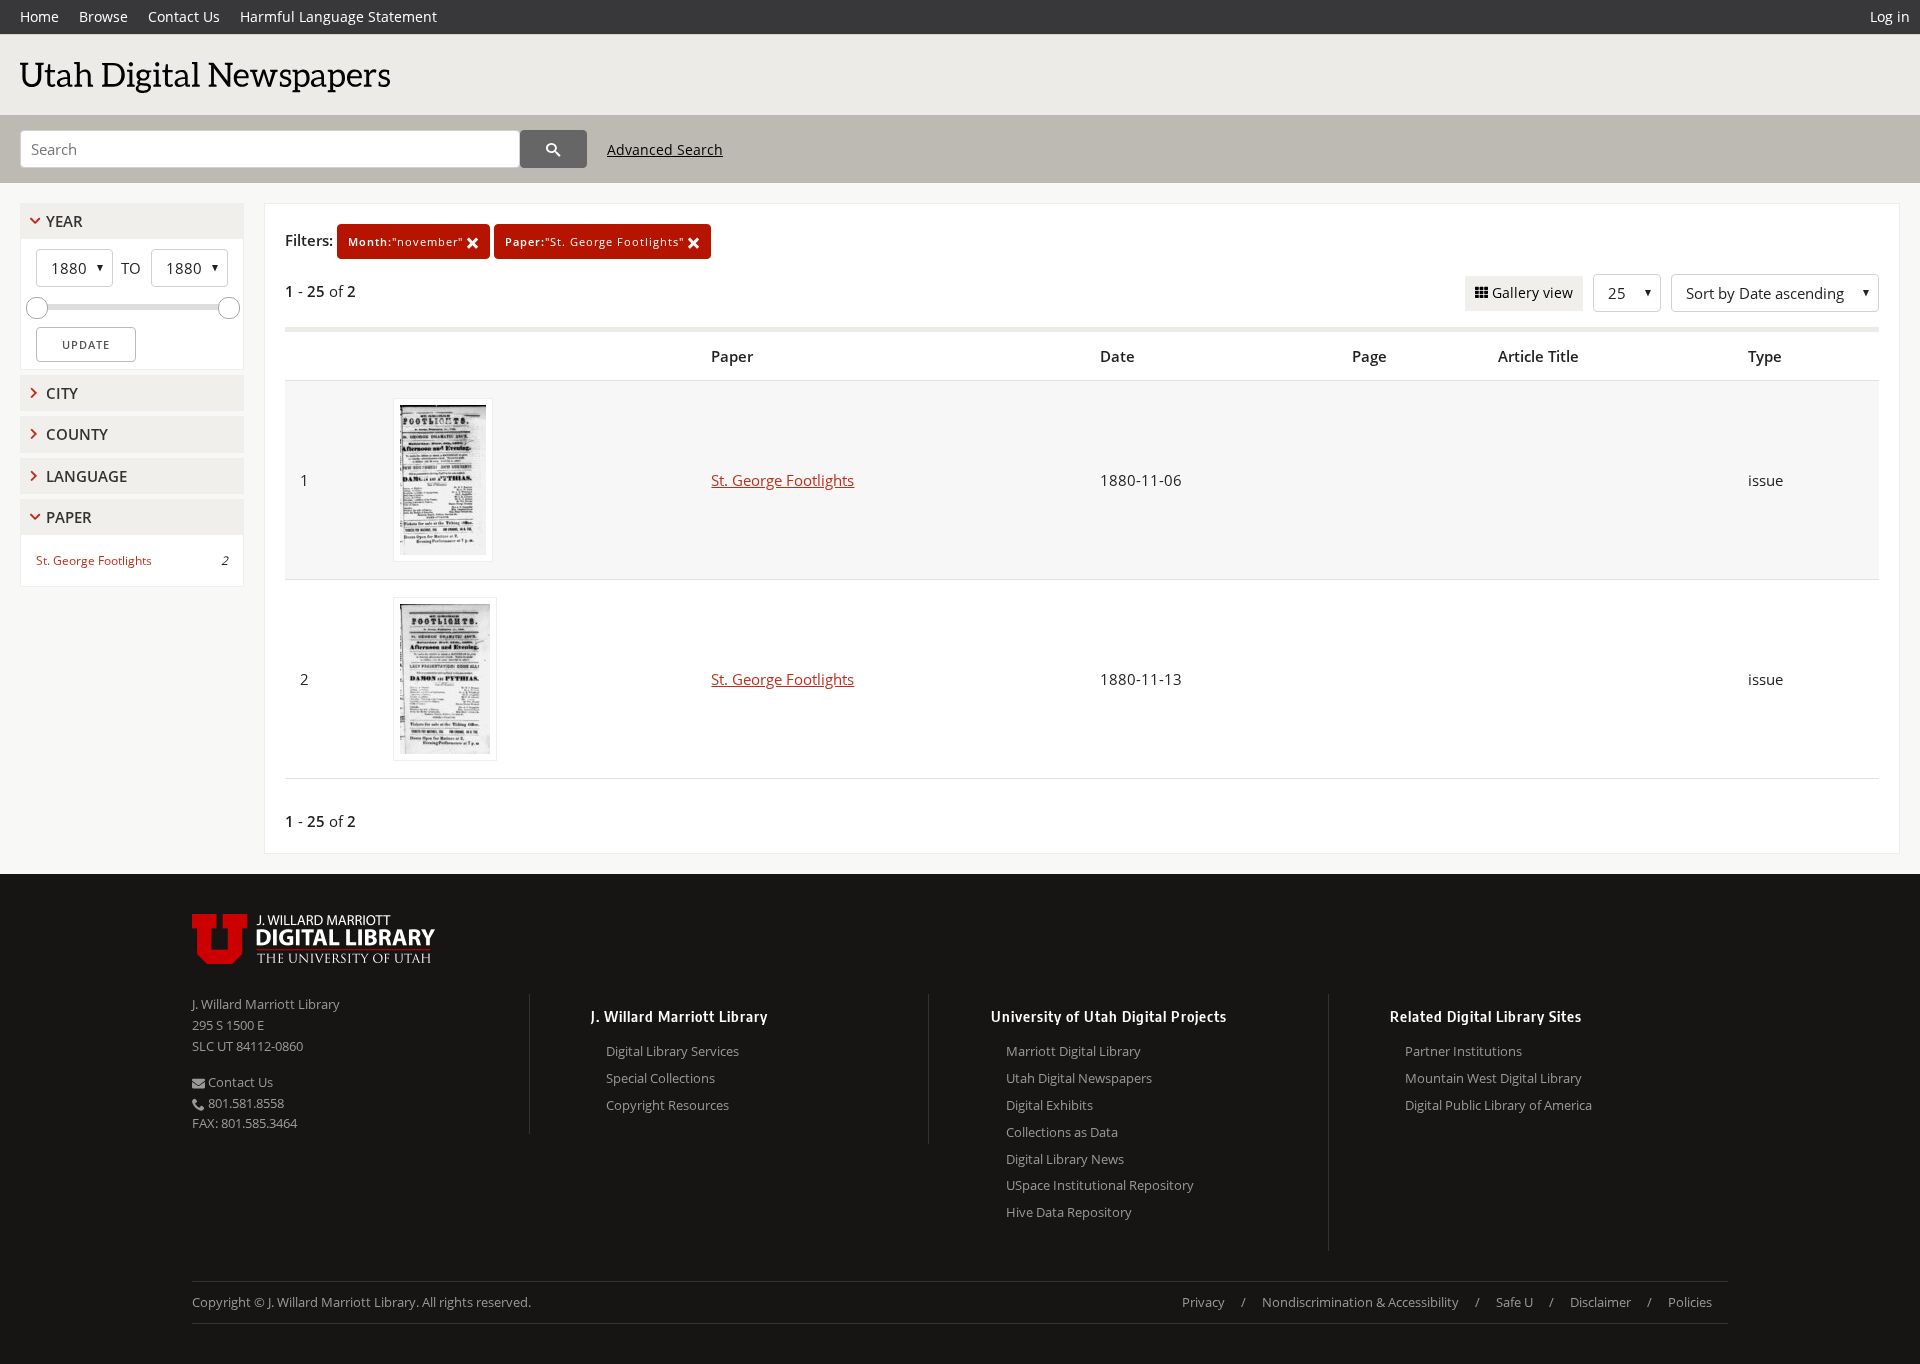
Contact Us (184, 16)
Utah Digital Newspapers (1079, 1078)
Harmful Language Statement (338, 16)
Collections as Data (1062, 1132)
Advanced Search (665, 149)
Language (86, 476)
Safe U (1514, 1302)
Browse (103, 16)
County (77, 434)
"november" (407, 241)
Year (64, 221)
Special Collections (660, 1078)
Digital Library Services (672, 1051)
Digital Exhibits (1049, 1105)
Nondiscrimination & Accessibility (1360, 1302)
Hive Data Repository (1069, 1212)
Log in (1890, 16)
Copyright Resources (667, 1105)
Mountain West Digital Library (1493, 1078)
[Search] (553, 149)
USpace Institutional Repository (1100, 1185)
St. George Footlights (94, 560)
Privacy (1203, 1302)
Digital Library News (1065, 1159)
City (62, 393)
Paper (69, 517)
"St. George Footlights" (596, 241)
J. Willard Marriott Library (266, 1004)
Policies (1690, 1302)
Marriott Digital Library (1073, 1051)
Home (39, 16)
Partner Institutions (1463, 1051)
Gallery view (1530, 292)
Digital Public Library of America (1498, 1105)
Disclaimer (1600, 1302)
